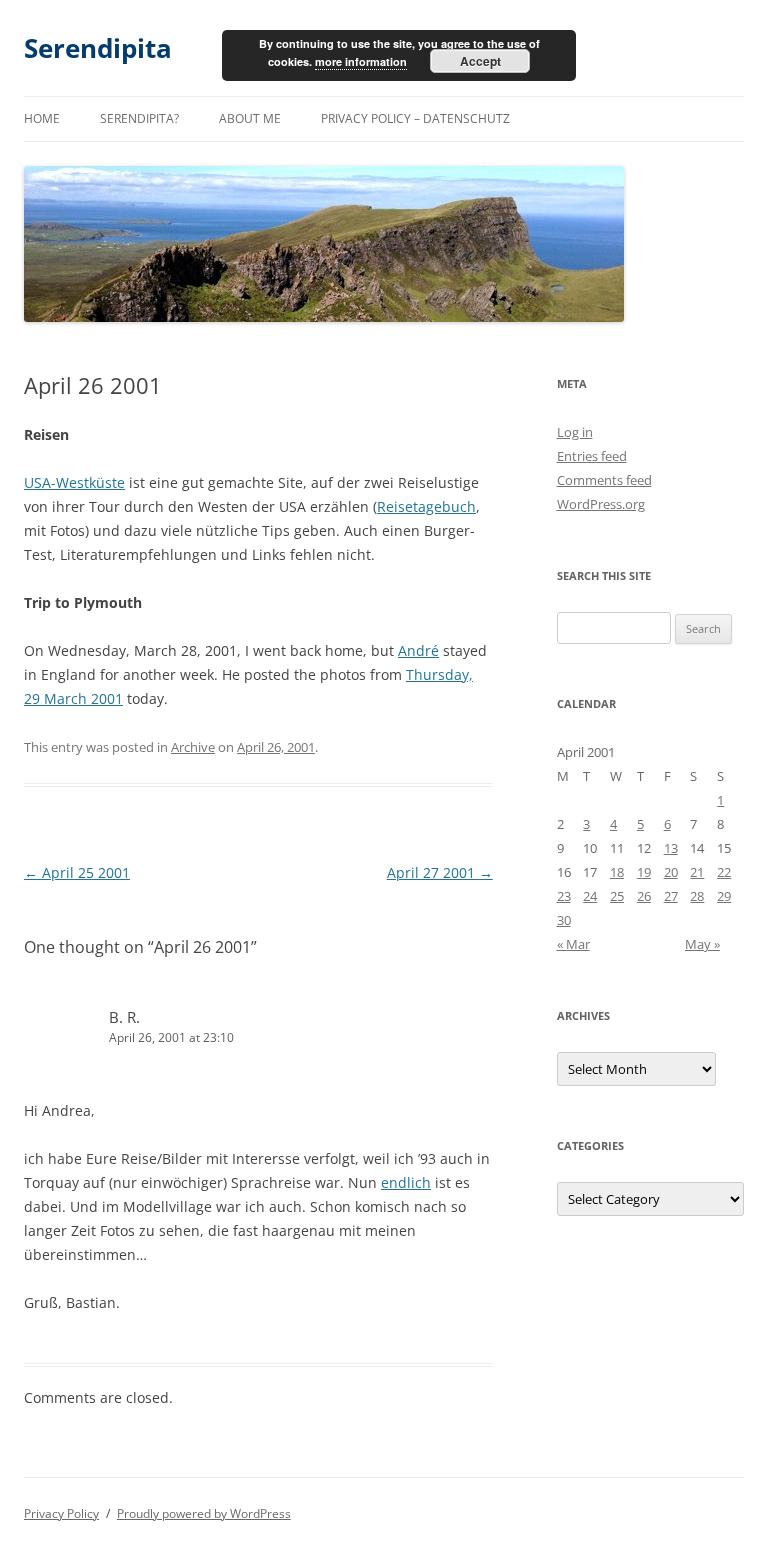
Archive (193, 747)
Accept (480, 61)
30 (564, 920)
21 (697, 872)
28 (697, 896)
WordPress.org (601, 504)
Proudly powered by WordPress (204, 1513)
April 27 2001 (440, 872)
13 (671, 848)
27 (671, 896)
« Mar (573, 944)
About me (250, 118)
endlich (406, 1182)
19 (644, 872)
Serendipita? (139, 118)
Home (42, 118)
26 (644, 896)
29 (724, 896)
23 (564, 896)
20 (671, 872)
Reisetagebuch (426, 506)
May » (702, 944)
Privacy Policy (61, 1513)
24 (590, 896)
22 (724, 872)
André (418, 650)
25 (617, 896)
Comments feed (604, 480)
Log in (575, 432)
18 (617, 872)
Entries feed (592, 456)
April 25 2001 (77, 872)
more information (361, 61)
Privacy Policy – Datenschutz (415, 118)
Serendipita (98, 48)
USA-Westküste (74, 482)
